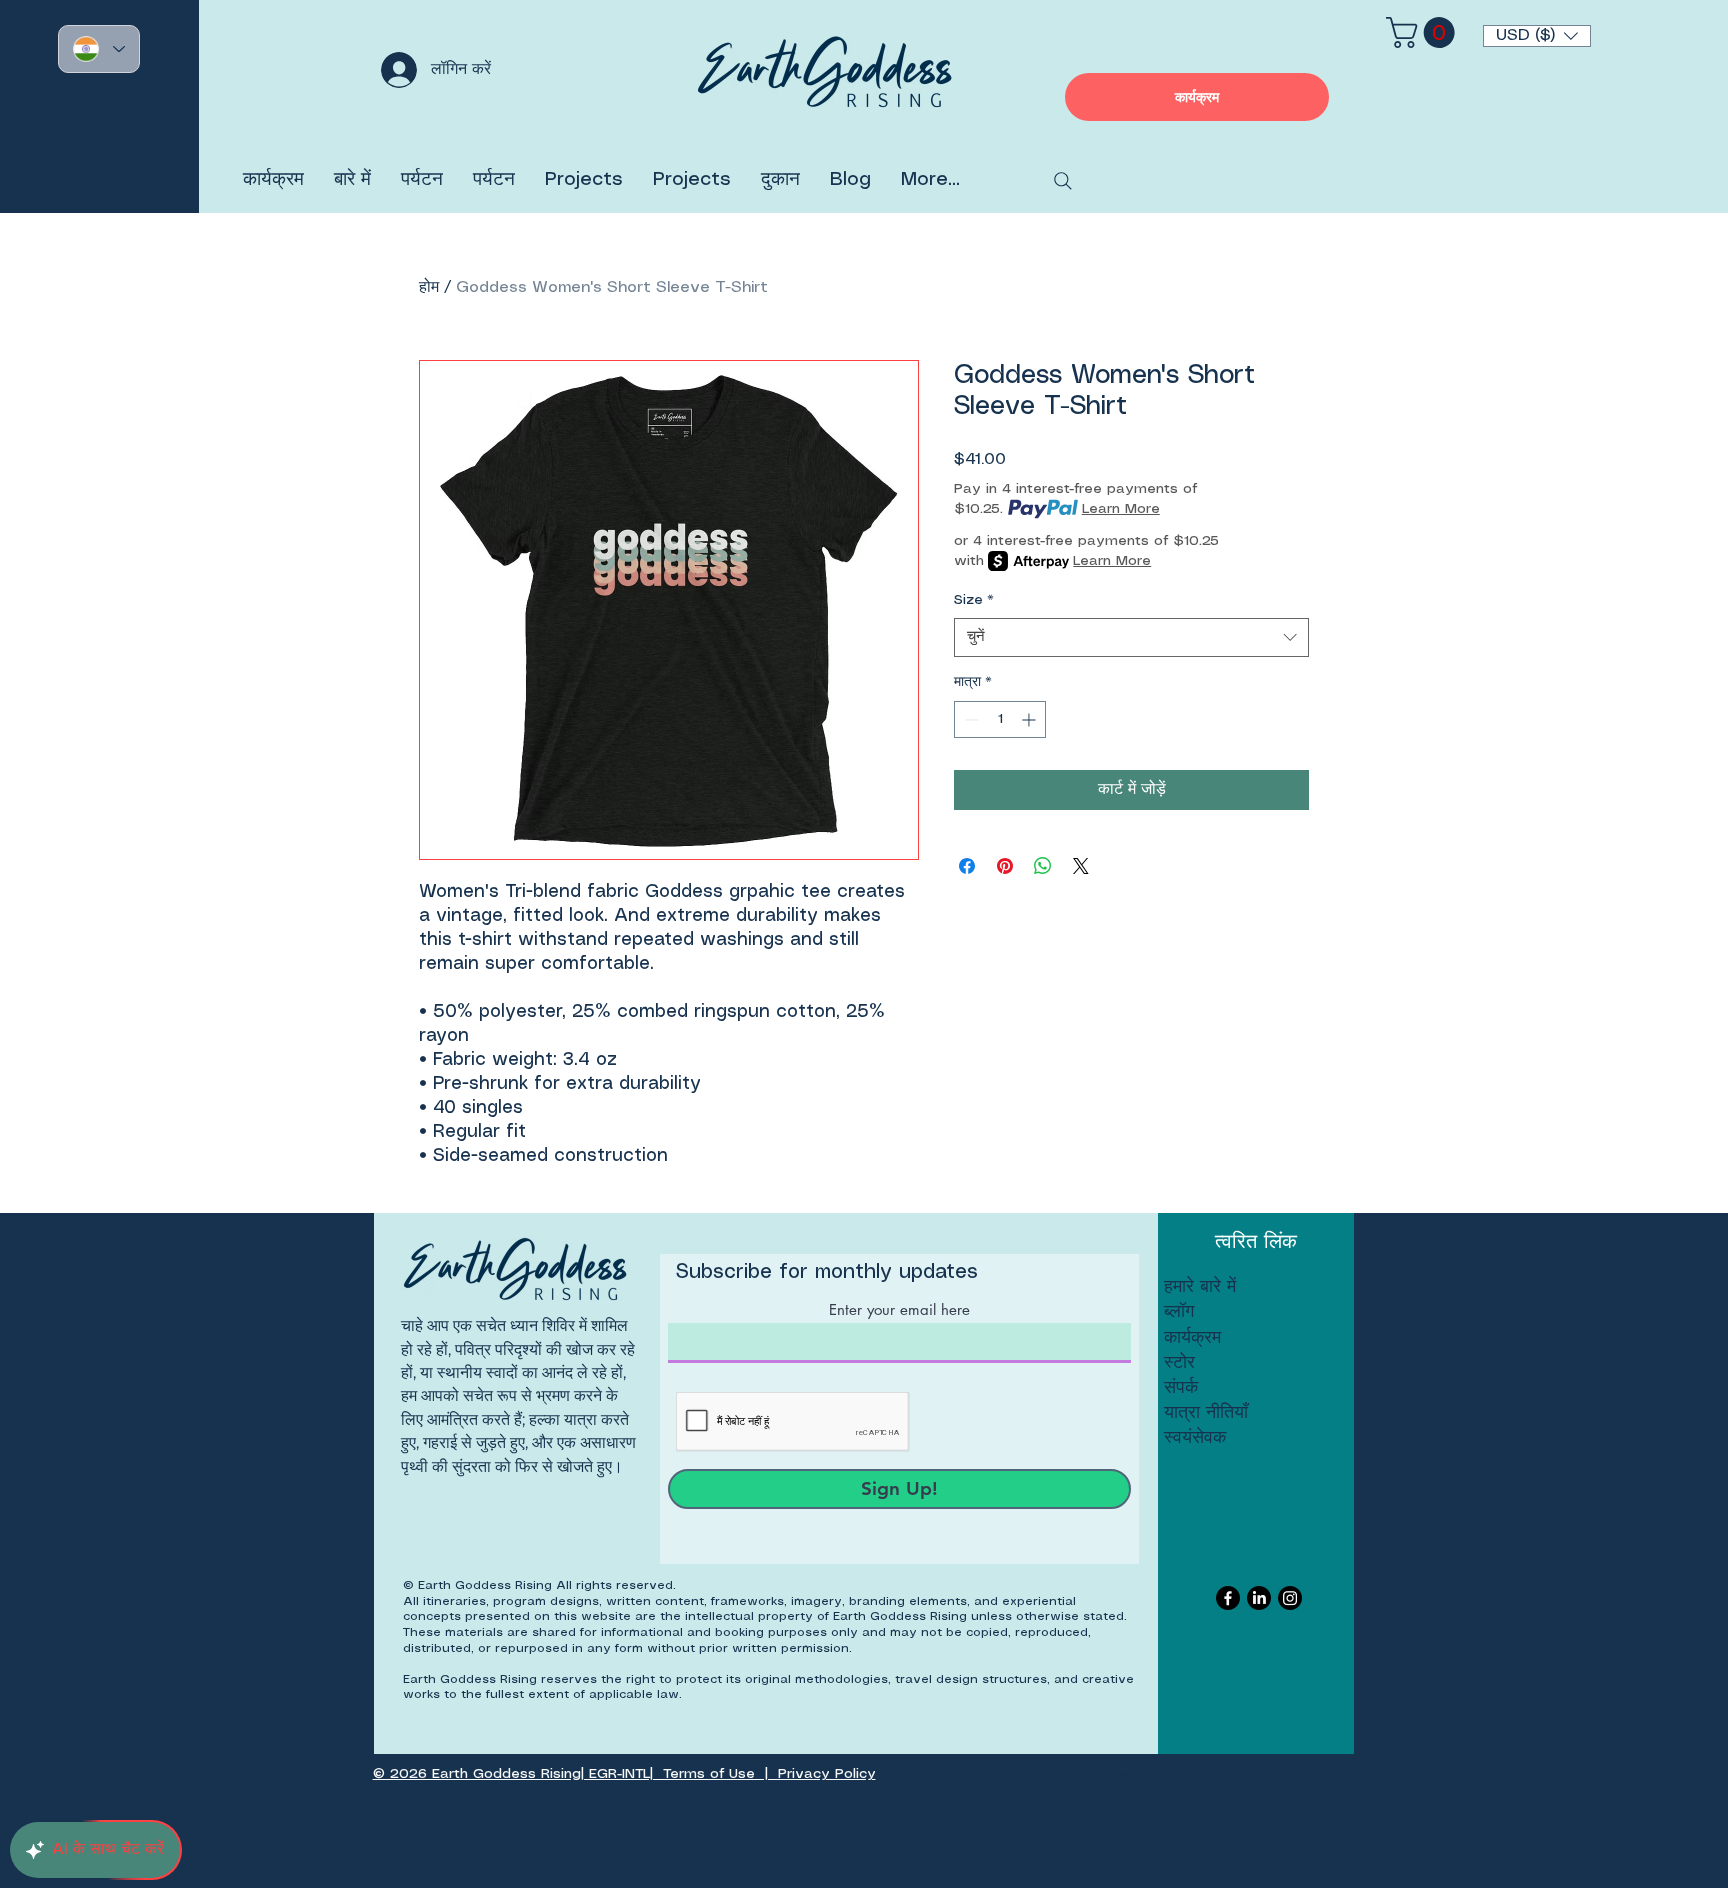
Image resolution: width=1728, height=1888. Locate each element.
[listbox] (1537, 36)
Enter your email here (899, 1309)
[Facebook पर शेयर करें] (967, 866)
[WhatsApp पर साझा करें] (1043, 866)
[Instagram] (1290, 1598)
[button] (1537, 36)
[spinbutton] (1000, 719)
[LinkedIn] (1259, 1598)
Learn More (1121, 509)
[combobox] (1131, 637)
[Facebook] (1228, 1598)
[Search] (1063, 181)
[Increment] (1030, 719)
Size (974, 600)
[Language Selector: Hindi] (99, 49)
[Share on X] (1081, 866)
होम (429, 287)
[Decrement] (969, 719)
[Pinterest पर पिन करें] (1005, 866)
